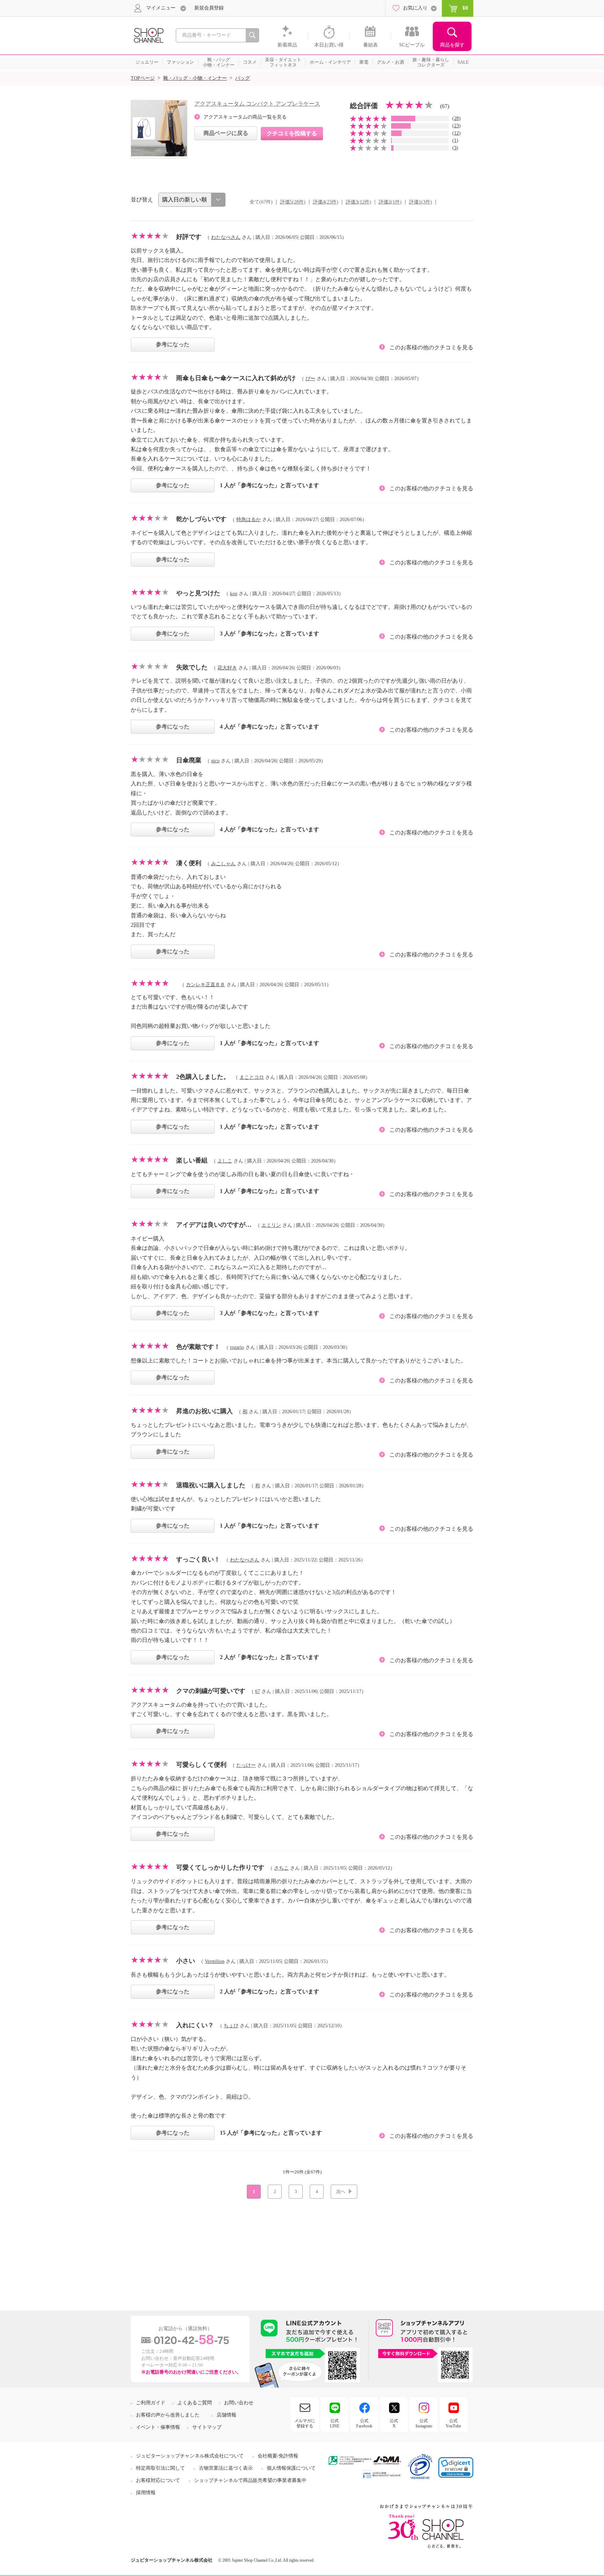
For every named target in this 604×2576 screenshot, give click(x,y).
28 (456, 118)
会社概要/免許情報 (278, 2456)
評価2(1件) (390, 202)
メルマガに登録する (305, 2423)
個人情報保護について (291, 2468)
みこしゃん (223, 864)
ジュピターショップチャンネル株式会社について (190, 2456)
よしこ (225, 1161)
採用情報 (146, 2493)
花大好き (227, 668)
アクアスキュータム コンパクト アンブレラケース (257, 104)
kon (234, 594)
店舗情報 (226, 2415)
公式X (394, 2423)
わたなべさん (226, 237)
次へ (341, 2191)
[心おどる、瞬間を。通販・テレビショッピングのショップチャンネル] (148, 35)
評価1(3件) (420, 202)
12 (456, 133)
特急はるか (249, 520)
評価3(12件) (358, 202)
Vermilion (215, 1961)
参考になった (173, 344)
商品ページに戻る (226, 133)
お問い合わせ (239, 2403)
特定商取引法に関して (160, 2468)
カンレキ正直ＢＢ (206, 985)
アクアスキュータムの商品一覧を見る (245, 117)
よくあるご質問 (195, 2403)
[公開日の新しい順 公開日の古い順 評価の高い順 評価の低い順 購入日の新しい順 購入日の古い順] (192, 200)
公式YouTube (453, 2423)
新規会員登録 (209, 8)
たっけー (246, 1765)
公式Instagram (424, 2423)
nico (215, 761)
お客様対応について (158, 2480)
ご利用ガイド (151, 2403)
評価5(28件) (293, 202)
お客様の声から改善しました (168, 2415)
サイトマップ (207, 2427)
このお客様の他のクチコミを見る (431, 347)
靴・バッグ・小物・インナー (195, 78)
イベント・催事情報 (158, 2427)
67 (258, 1691)
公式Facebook (364, 2423)
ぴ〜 (310, 379)
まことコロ (252, 1077)
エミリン (271, 1225)
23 (456, 126)
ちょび (231, 2026)
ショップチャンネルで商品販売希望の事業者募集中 (250, 2480)
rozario (237, 1347)
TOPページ (143, 78)
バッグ (243, 78)
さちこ (281, 1868)
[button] (456, 2467)
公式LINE (335, 2423)
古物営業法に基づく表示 (226, 2468)
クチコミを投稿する (292, 133)
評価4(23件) (326, 202)
